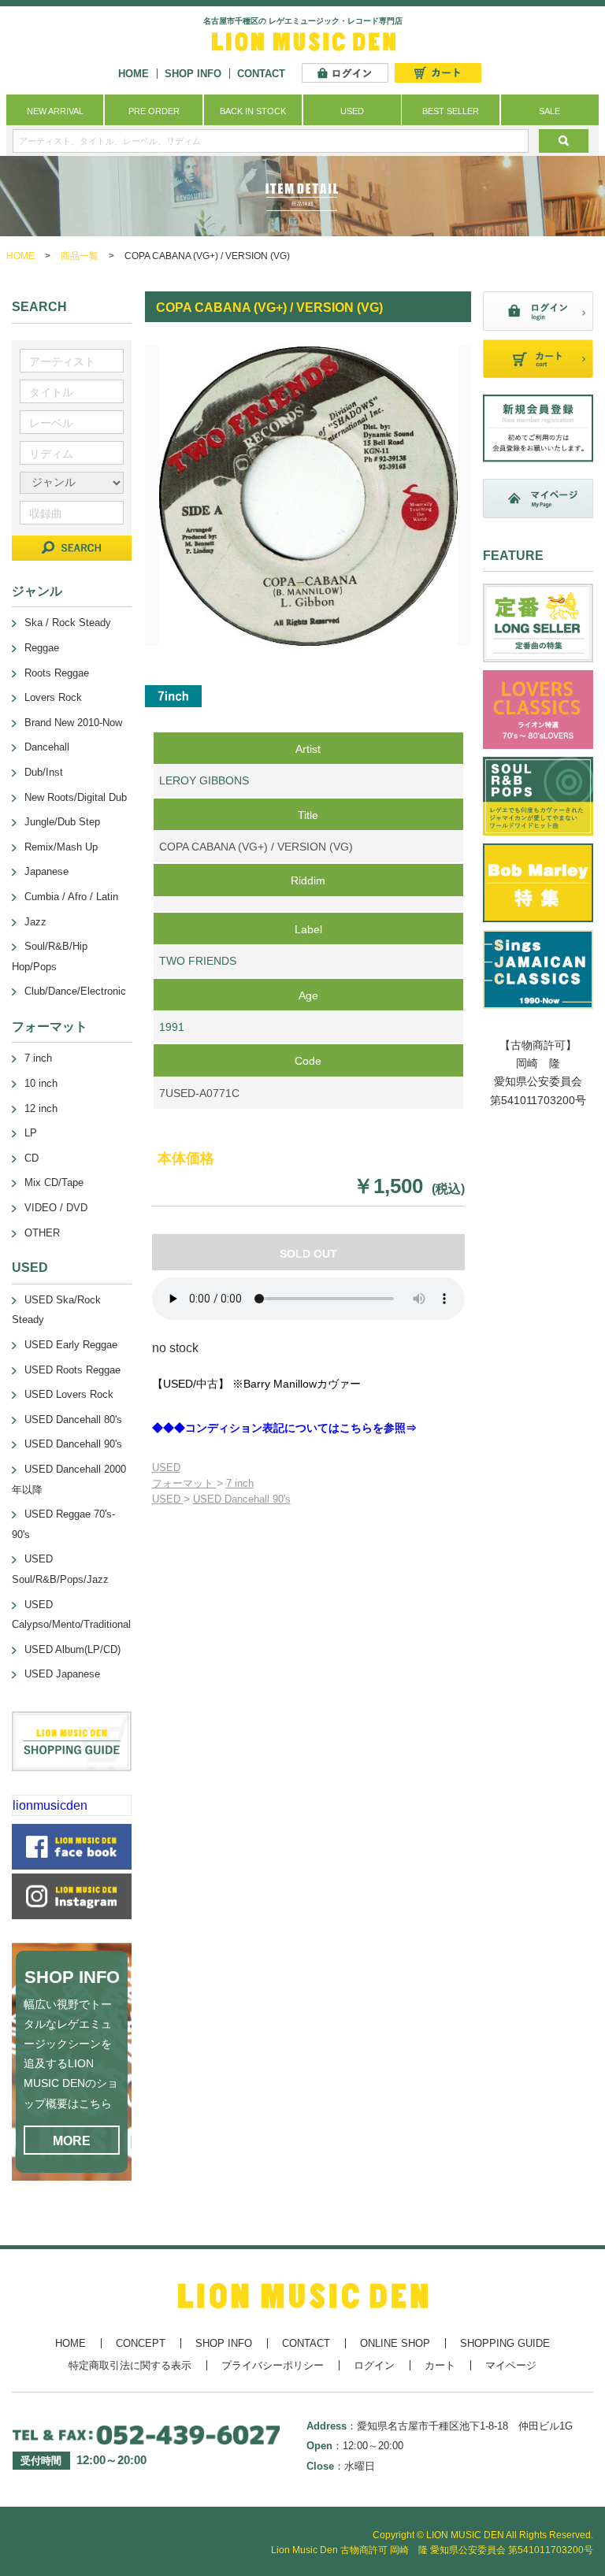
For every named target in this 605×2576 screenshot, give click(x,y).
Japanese (46, 871)
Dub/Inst (44, 772)
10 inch (41, 1083)
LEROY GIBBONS (204, 780)
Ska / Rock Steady (68, 623)
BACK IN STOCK (253, 111)
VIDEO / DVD (56, 1208)
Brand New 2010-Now (73, 723)
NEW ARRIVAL (55, 111)
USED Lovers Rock (69, 1394)
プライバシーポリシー (273, 2365)
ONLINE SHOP (395, 2343)
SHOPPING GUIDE (505, 2343)
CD (32, 1158)
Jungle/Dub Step (62, 822)
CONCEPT (141, 2343)
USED (352, 111)
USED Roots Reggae (72, 1370)
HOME (134, 74)
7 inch (240, 1483)
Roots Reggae (57, 673)
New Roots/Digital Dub (76, 797)
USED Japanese (62, 1674)
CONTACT (261, 74)
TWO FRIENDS (198, 961)
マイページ (511, 2365)
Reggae (42, 648)
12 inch (41, 1108)
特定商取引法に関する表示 (130, 2365)
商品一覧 (80, 256)
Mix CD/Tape (54, 1182)
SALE (549, 111)
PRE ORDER (154, 111)
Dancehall (47, 747)
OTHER (42, 1233)
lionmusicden (50, 1805)
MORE (72, 2141)
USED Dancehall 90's (242, 1499)
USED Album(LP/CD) (72, 1649)
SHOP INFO (193, 74)
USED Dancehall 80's (73, 1420)
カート (440, 2365)
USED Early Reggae (71, 1345)
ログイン (374, 2365)
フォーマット (184, 1483)
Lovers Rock (53, 697)
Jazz (35, 922)
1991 (172, 1027)
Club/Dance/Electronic (75, 991)
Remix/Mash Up (61, 847)
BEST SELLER (451, 111)
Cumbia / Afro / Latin (71, 897)
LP (31, 1133)
